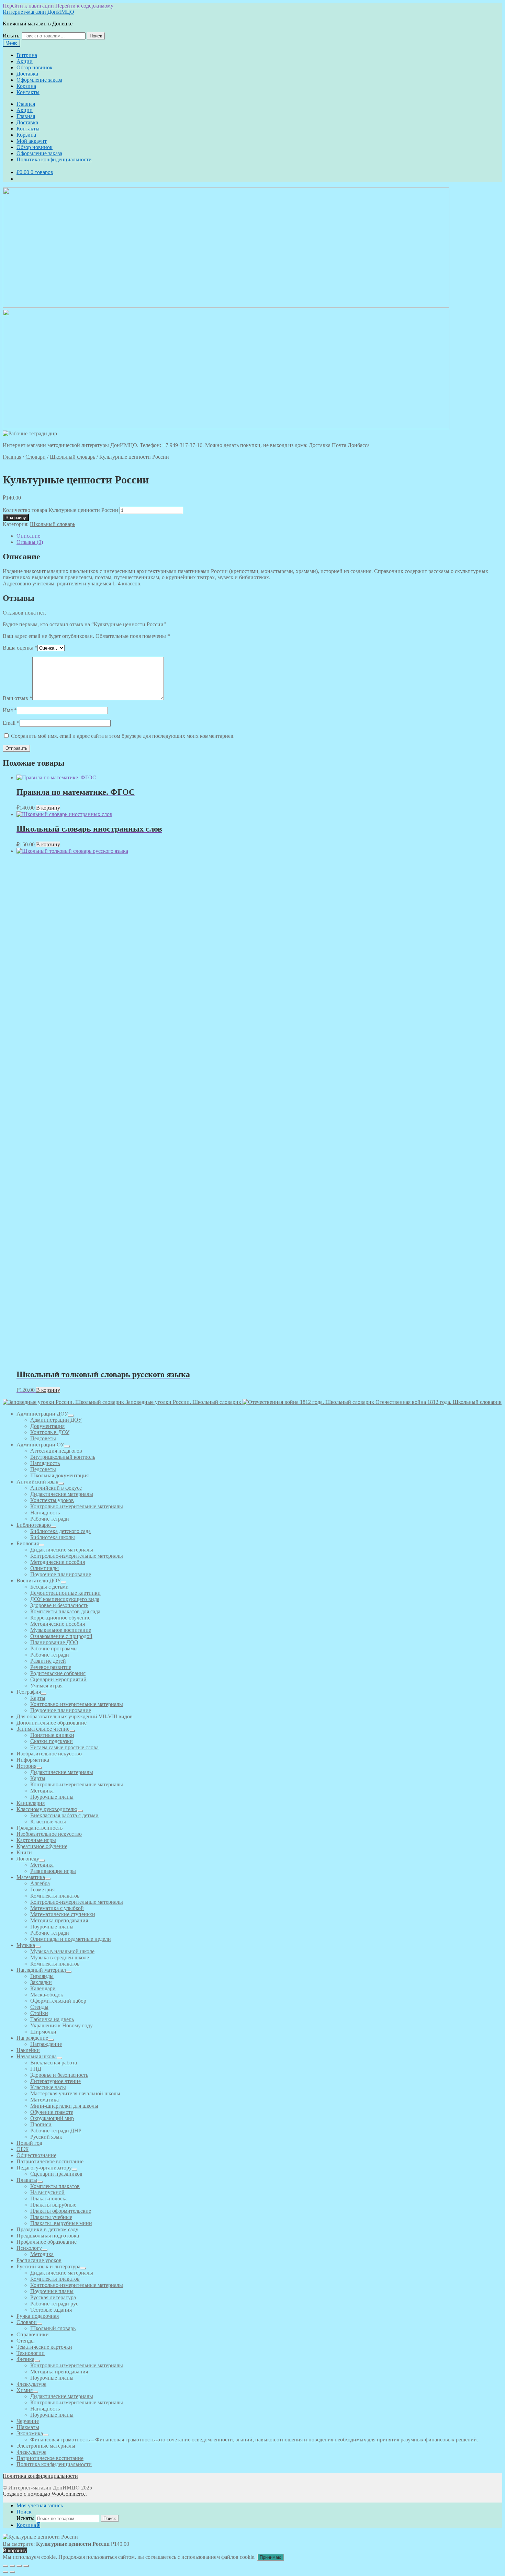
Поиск (96, 36)
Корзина (26, 86)
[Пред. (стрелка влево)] (5, 2572)
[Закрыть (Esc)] (26, 2566)
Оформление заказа (39, 80)
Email (11, 723)
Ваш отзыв (18, 698)
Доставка (27, 74)
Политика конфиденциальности (54, 159)
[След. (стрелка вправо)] (12, 2572)
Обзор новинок (35, 67)
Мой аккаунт (32, 141)
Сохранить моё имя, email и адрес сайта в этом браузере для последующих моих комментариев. (123, 736)
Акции (25, 61)
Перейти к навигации (28, 6)
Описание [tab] (28, 536)
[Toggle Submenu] (71, 1416)
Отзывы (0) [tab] (30, 542)
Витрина (27, 55)
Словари (36, 457)
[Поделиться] (19, 2566)
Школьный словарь (72, 457)
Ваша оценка (20, 648)
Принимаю (271, 2557)
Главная (26, 104)
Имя (10, 710)
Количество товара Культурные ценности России (60, 510)
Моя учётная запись (40, 2505)
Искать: (12, 36)
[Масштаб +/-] (5, 2566)
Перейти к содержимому (84, 6)
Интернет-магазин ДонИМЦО (38, 12)
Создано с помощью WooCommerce (44, 2494)
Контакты (28, 92)
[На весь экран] (12, 2566)
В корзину (16, 518)
